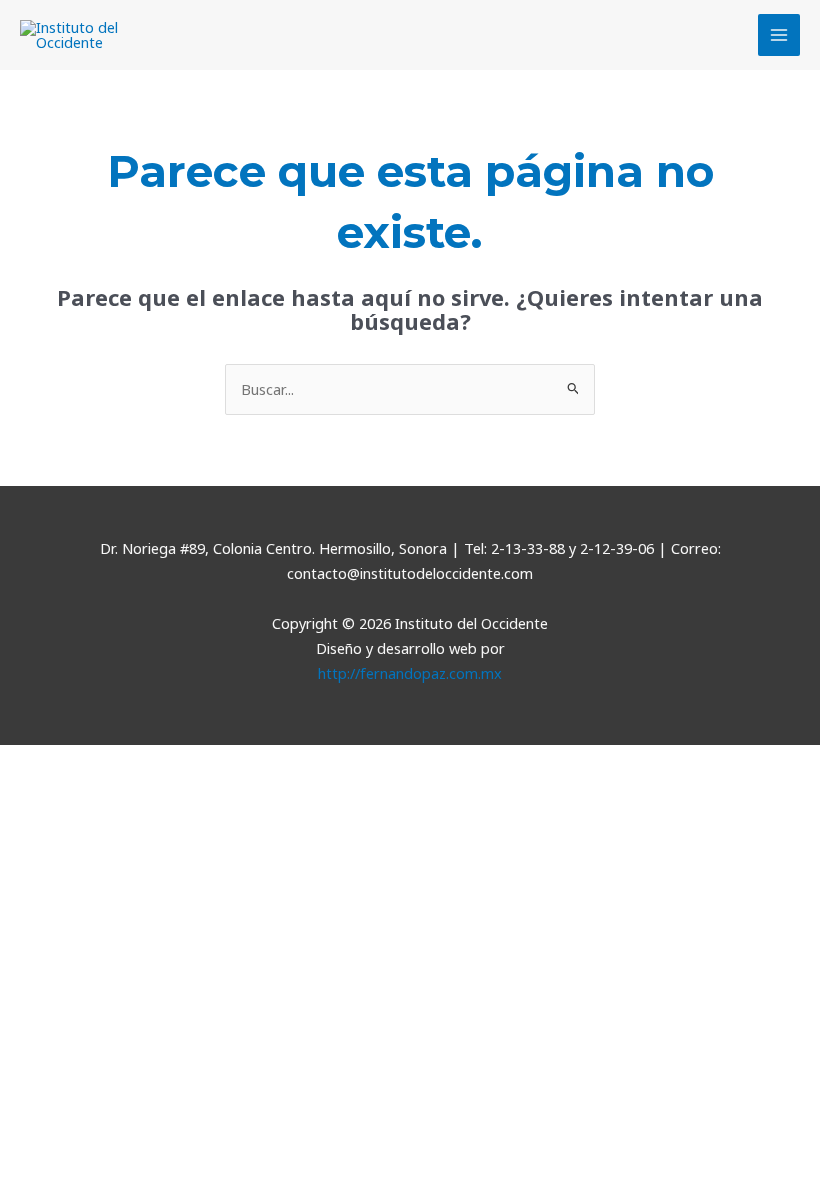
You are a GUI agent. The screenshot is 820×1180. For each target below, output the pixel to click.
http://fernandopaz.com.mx (410, 673)
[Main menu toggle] (779, 35)
